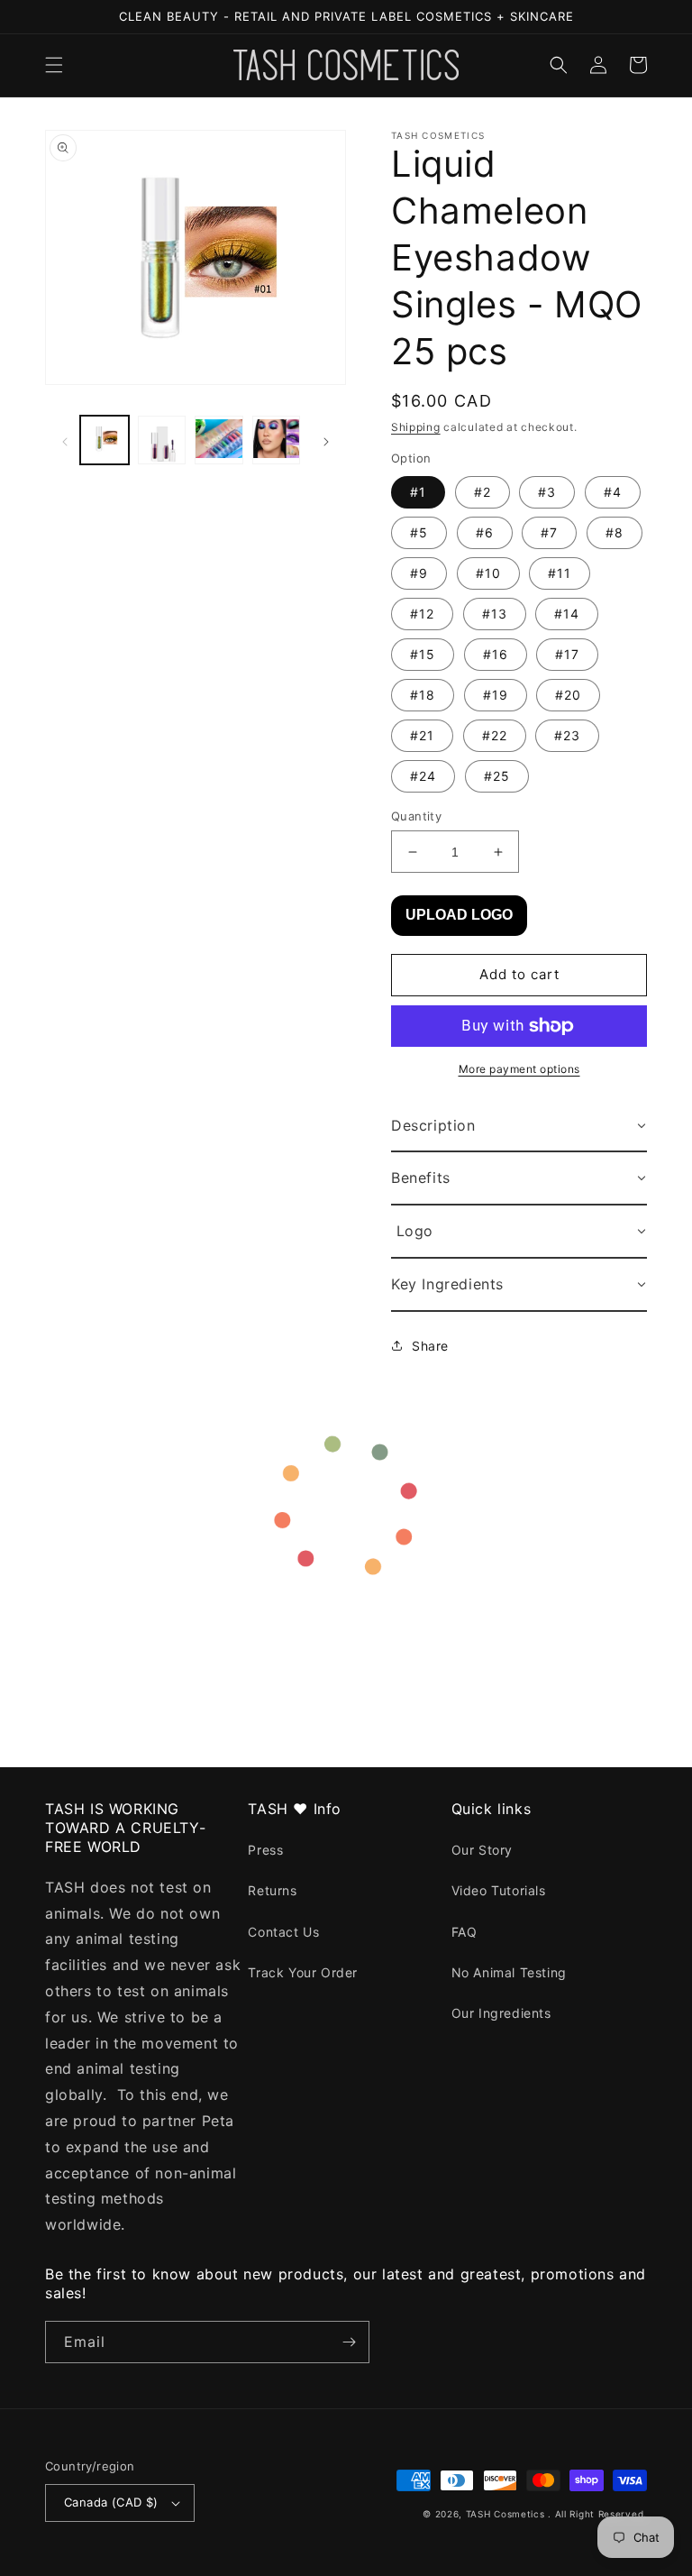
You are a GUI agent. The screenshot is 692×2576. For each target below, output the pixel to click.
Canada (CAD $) (111, 2502)
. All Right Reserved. (597, 2514)
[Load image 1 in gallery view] (105, 440)
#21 (422, 735)
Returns (272, 1890)
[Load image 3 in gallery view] (219, 440)
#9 (419, 573)
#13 (495, 614)
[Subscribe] (349, 2342)
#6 (485, 532)
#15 (423, 654)
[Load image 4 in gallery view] (277, 440)
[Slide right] (326, 440)
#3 (547, 492)
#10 (488, 573)
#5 (419, 532)
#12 (422, 614)
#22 (495, 735)
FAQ (464, 1932)
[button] (54, 65)
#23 (567, 735)
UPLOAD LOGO (459, 915)
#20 (568, 695)
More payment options (519, 1069)
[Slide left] (65, 440)
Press (265, 1850)
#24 (423, 776)
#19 (496, 695)
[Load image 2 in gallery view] (162, 440)
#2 (483, 492)
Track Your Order (303, 1972)
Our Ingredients (501, 2013)
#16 (496, 654)
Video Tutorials (499, 1890)
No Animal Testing (509, 1972)
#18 (423, 695)
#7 (549, 532)
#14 (567, 614)
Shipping (416, 427)
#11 (560, 573)
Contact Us (283, 1932)
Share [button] (430, 1346)
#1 (418, 492)
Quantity (416, 816)
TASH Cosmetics (505, 2514)
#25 (497, 776)
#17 (567, 654)
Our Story (482, 1850)
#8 (615, 532)
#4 (613, 492)
